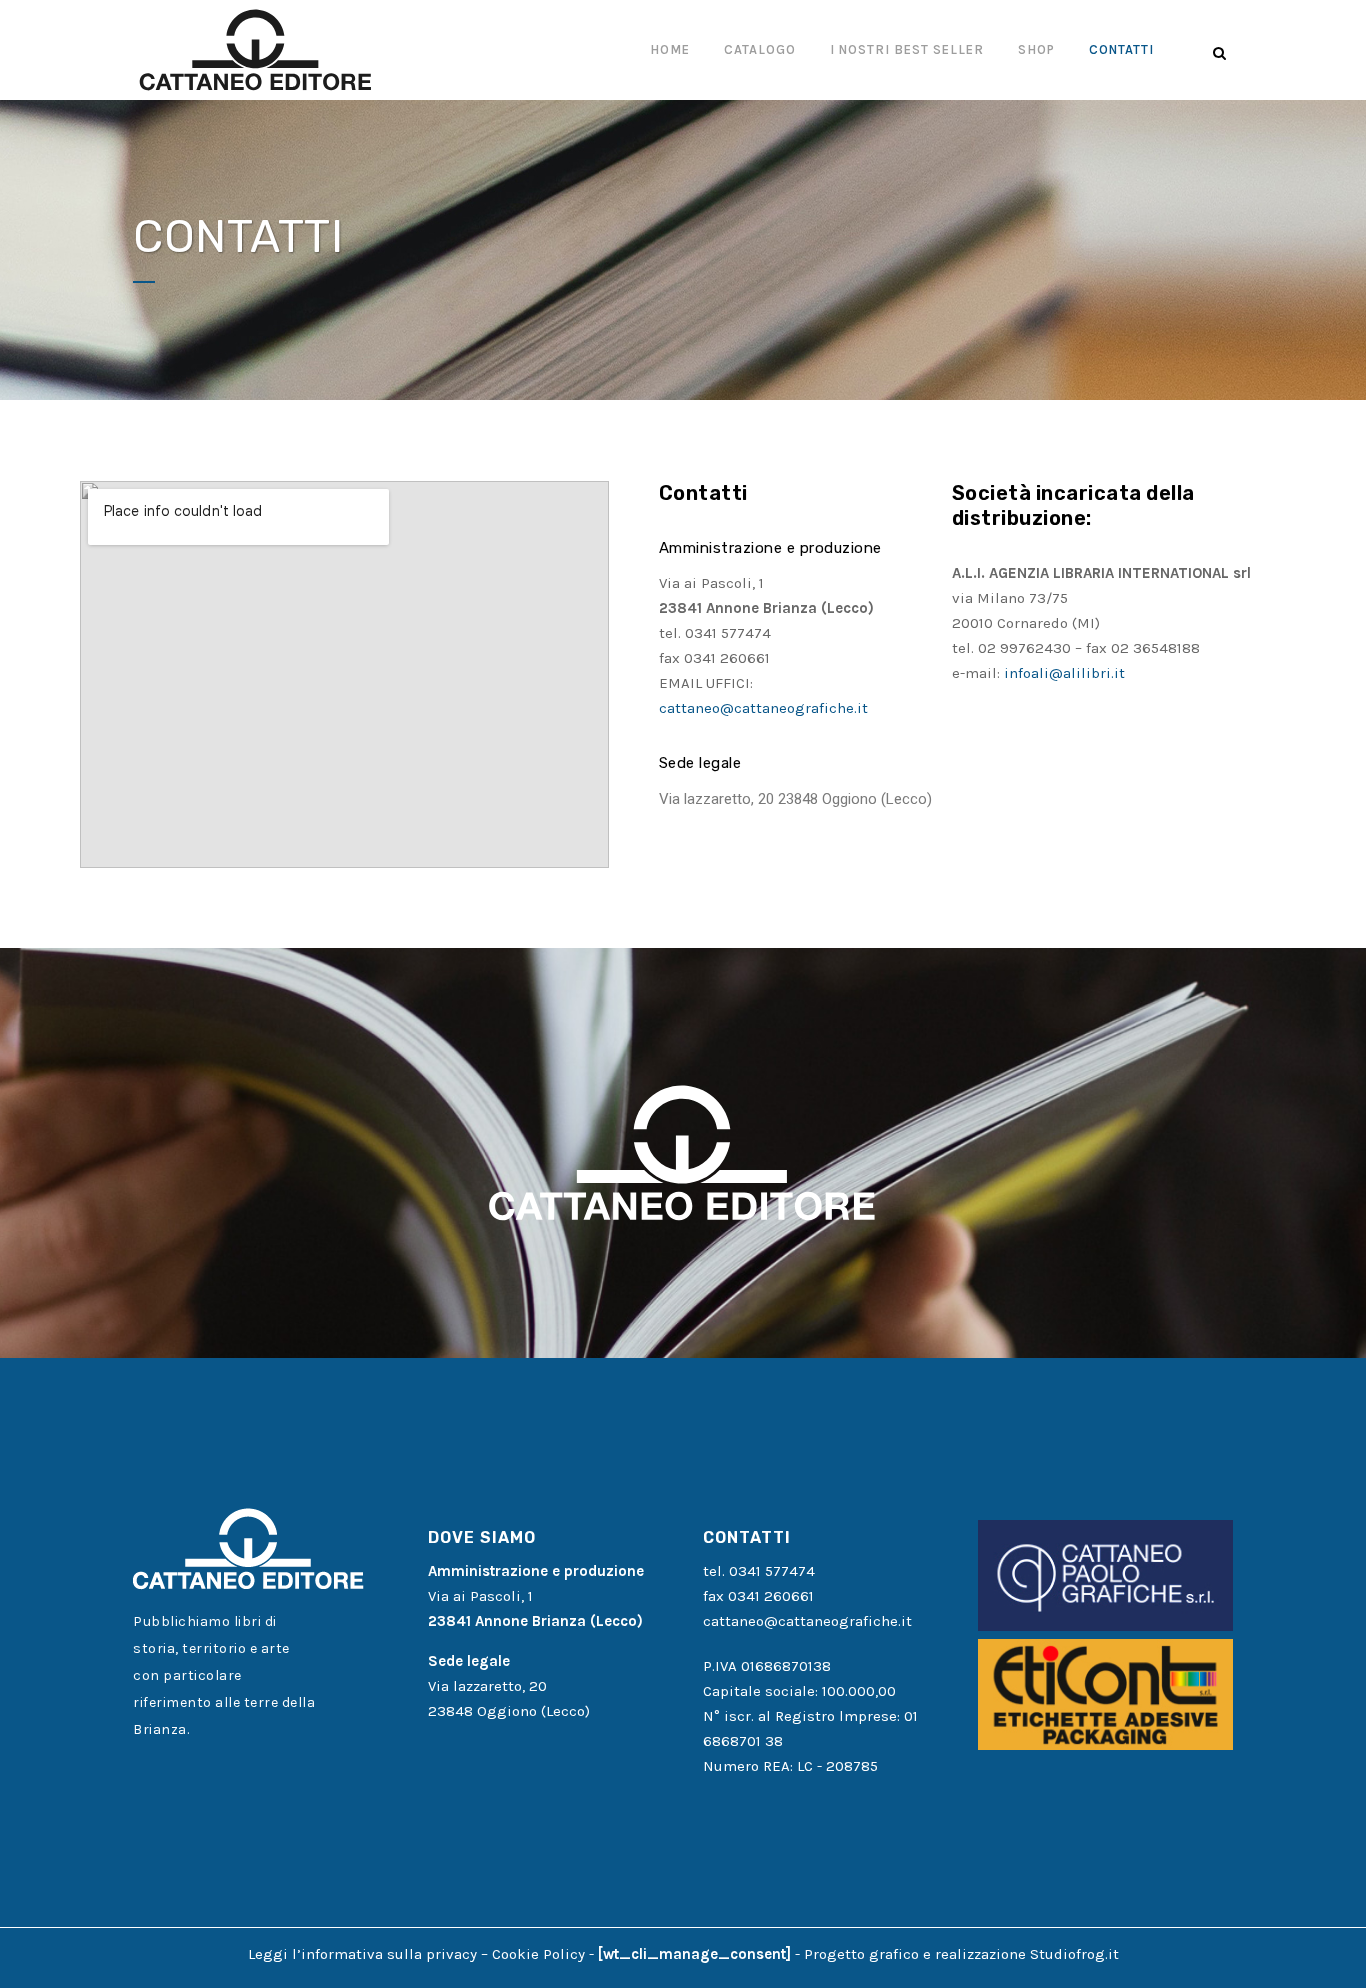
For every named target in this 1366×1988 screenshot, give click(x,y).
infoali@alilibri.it (1064, 673)
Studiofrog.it (1074, 1954)
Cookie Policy (538, 1954)
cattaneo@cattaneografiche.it (763, 708)
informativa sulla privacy (389, 1954)
